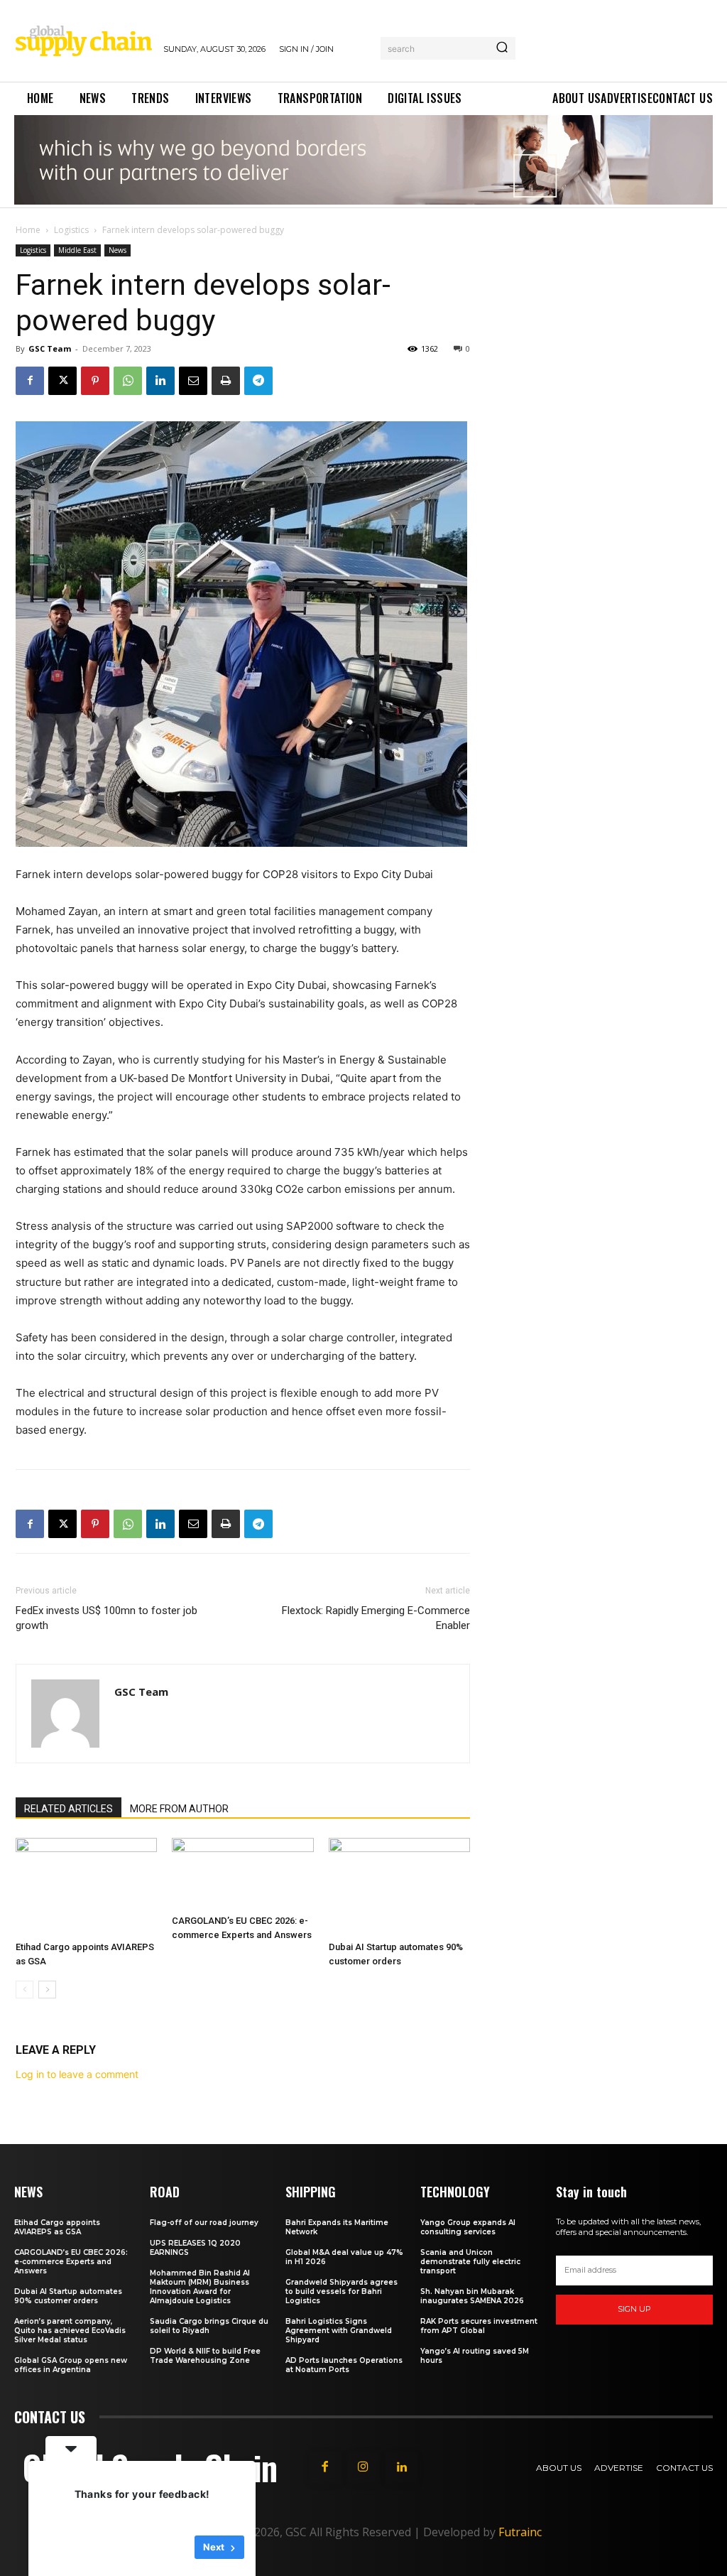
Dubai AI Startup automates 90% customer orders (68, 2296)
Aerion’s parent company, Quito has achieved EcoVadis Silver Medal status (70, 2331)
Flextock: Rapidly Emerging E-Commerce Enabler (376, 1618)
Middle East (77, 250)
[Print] (226, 381)
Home (28, 230)
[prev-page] (24, 1990)
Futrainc (520, 2532)
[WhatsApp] (128, 381)
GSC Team (50, 348)
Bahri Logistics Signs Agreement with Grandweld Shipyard (339, 2331)
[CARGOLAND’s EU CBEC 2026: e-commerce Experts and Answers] (242, 1873)
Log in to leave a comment (77, 2074)
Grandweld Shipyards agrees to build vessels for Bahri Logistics (341, 2291)
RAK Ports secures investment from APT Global (479, 2326)
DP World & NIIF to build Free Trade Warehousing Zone (205, 2356)
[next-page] (47, 1990)
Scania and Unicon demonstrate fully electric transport (470, 2262)
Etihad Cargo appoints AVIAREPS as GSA (57, 2227)
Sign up (634, 2309)
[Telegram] (258, 381)
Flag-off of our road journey (204, 2223)
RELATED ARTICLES (69, 1809)
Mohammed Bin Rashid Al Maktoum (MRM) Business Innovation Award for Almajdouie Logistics (200, 2287)
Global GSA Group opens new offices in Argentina (71, 2365)
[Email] (193, 381)
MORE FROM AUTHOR (179, 1809)
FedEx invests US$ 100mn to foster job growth (106, 1618)
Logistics (71, 230)
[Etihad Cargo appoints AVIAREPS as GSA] (86, 1887)
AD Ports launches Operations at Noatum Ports (344, 2365)
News (117, 250)
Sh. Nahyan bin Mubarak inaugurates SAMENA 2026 (472, 2296)
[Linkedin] (160, 381)
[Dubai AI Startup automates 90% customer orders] (399, 1887)
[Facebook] (30, 381)
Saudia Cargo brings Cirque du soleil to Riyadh (209, 2326)
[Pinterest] (95, 381)
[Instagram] (363, 2467)
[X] (62, 381)
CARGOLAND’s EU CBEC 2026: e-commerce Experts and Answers (71, 2262)
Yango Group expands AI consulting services (468, 2227)
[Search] (502, 48)
